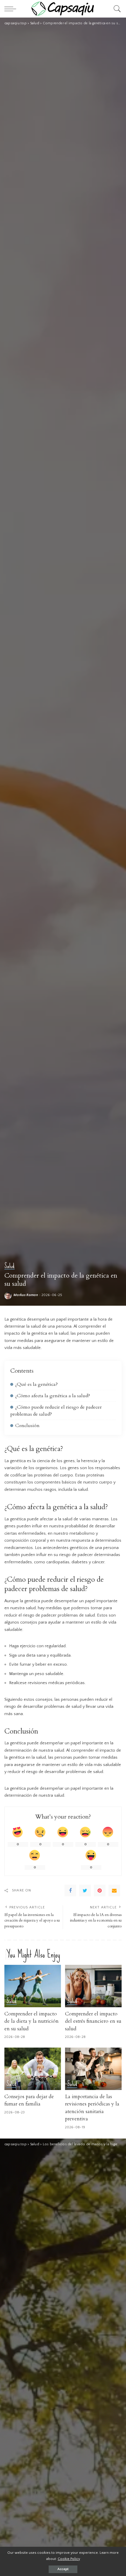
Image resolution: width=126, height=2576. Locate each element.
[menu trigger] (12, 9)
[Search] (116, 9)
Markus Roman (26, 1295)
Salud (10, 1266)
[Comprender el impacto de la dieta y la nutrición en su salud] (33, 1986)
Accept (63, 2569)
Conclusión (27, 1426)
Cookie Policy (69, 2559)
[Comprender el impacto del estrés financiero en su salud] (93, 1986)
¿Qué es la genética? (36, 1384)
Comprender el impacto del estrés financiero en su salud (93, 2021)
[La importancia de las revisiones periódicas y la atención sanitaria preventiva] (93, 2069)
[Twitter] (85, 1891)
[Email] (114, 1891)
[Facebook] (70, 1891)
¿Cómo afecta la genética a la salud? (53, 1396)
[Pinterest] (100, 1891)
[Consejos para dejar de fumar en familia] (33, 2069)
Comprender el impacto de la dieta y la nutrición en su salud (31, 2021)
